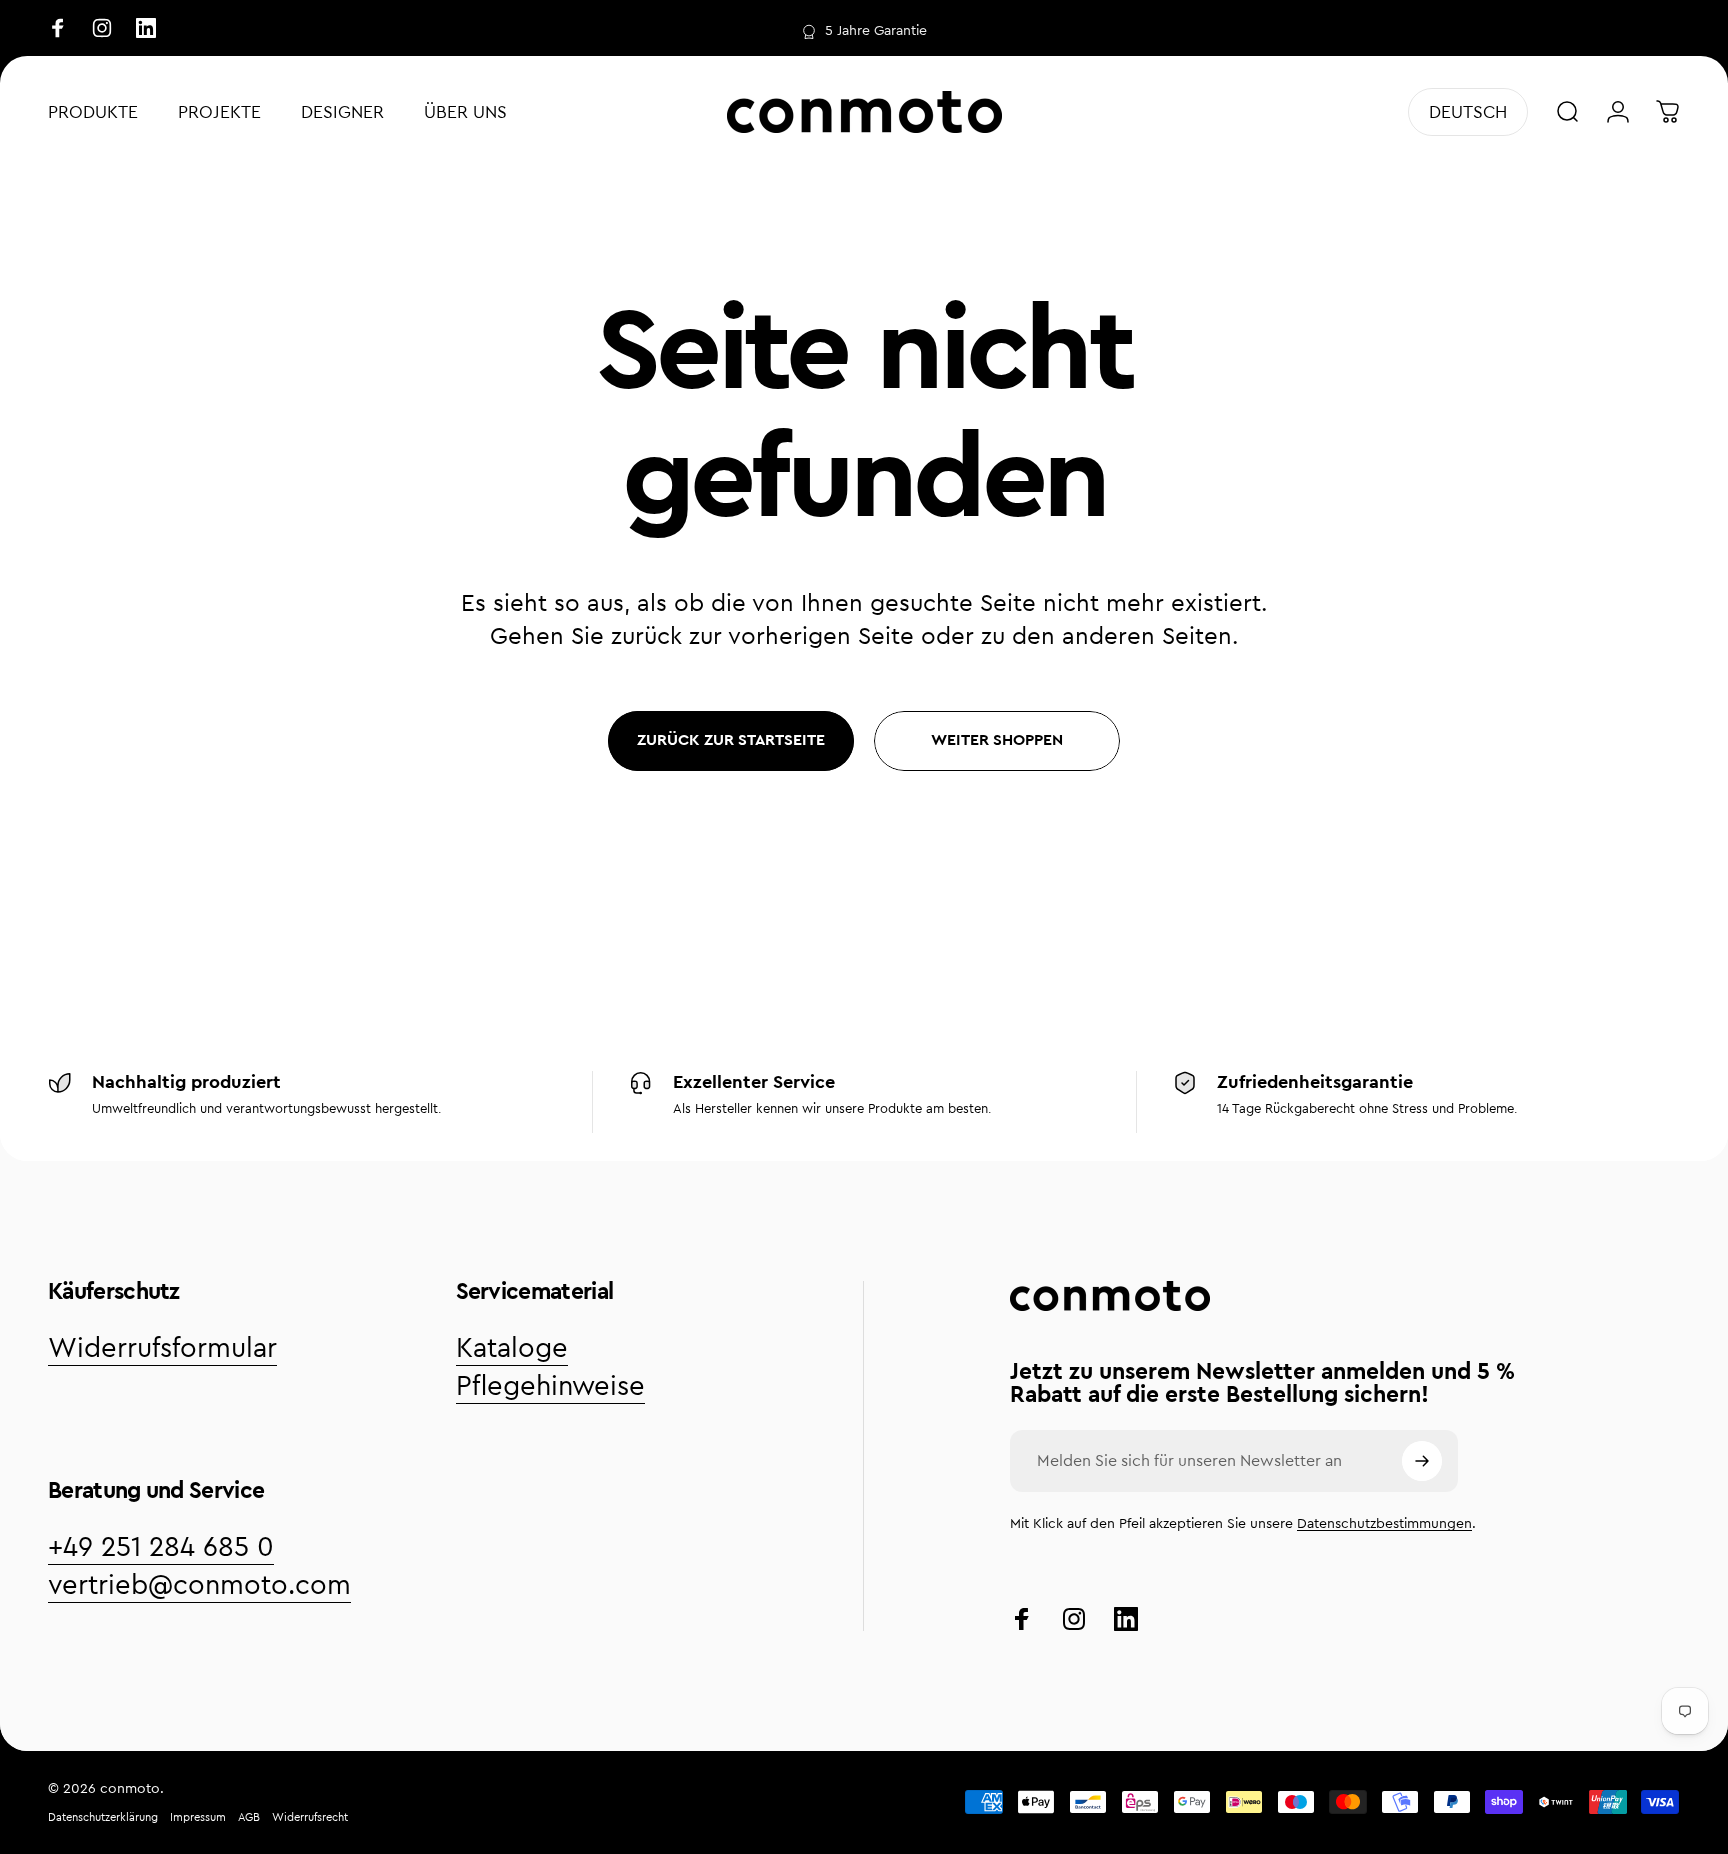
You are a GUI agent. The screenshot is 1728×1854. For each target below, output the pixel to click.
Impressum (198, 1817)
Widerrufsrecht (310, 1817)
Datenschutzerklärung (103, 1817)
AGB (249, 1817)
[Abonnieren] (1422, 1461)
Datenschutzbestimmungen (1384, 1524)
